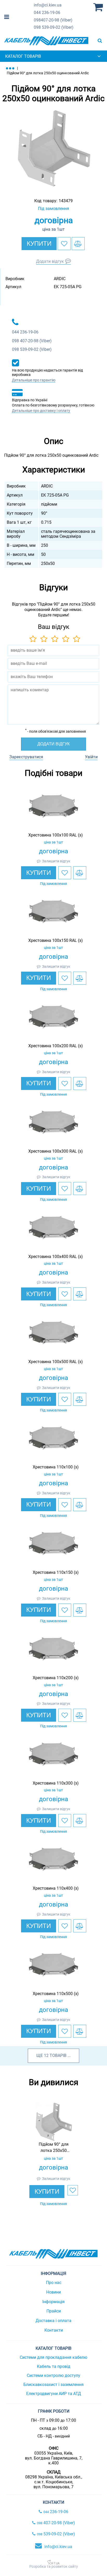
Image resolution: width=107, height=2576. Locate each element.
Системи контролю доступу (53, 2375)
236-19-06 (47, 13)
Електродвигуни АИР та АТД (54, 2394)
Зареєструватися (26, 757)
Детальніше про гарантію (34, 380)
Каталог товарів (23, 56)
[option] (53, 149)
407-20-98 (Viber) (53, 20)
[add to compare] (78, 244)
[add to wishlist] (64, 244)
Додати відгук (50, 261)
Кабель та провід (54, 2366)
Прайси (54, 2311)
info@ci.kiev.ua (58, 2547)
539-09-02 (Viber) (54, 27)
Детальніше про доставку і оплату (41, 411)
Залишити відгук (56, 861)
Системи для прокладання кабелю (53, 2357)
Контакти (54, 2330)
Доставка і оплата (53, 2321)
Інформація (53, 2302)
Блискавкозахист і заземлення (53, 2385)
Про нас (54, 2283)
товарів (58, 2055)
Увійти (91, 757)
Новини (53, 2292)
